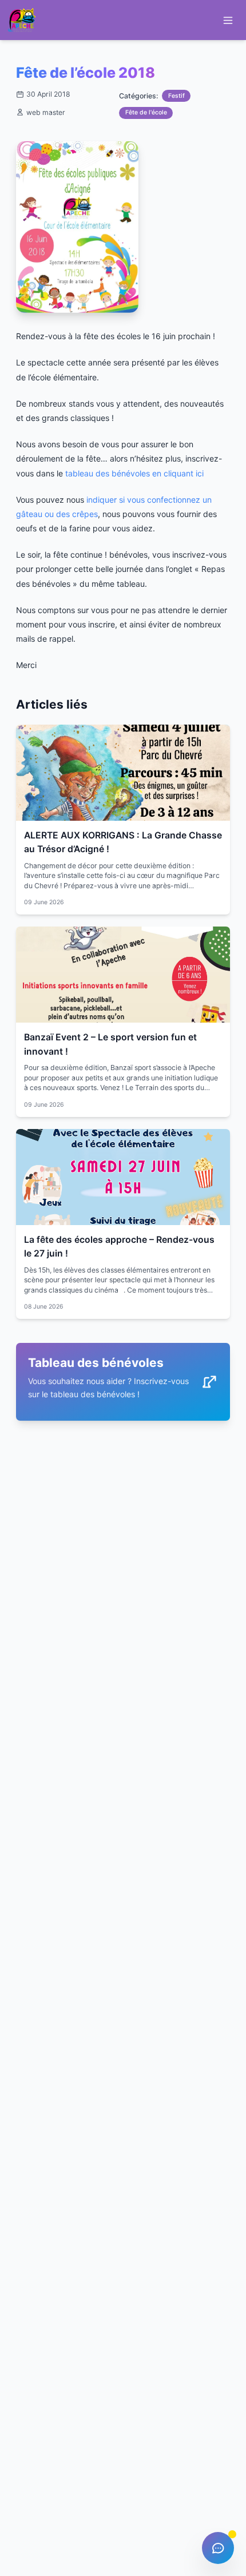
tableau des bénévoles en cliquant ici (134, 473)
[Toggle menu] (228, 20)
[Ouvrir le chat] (218, 2548)
